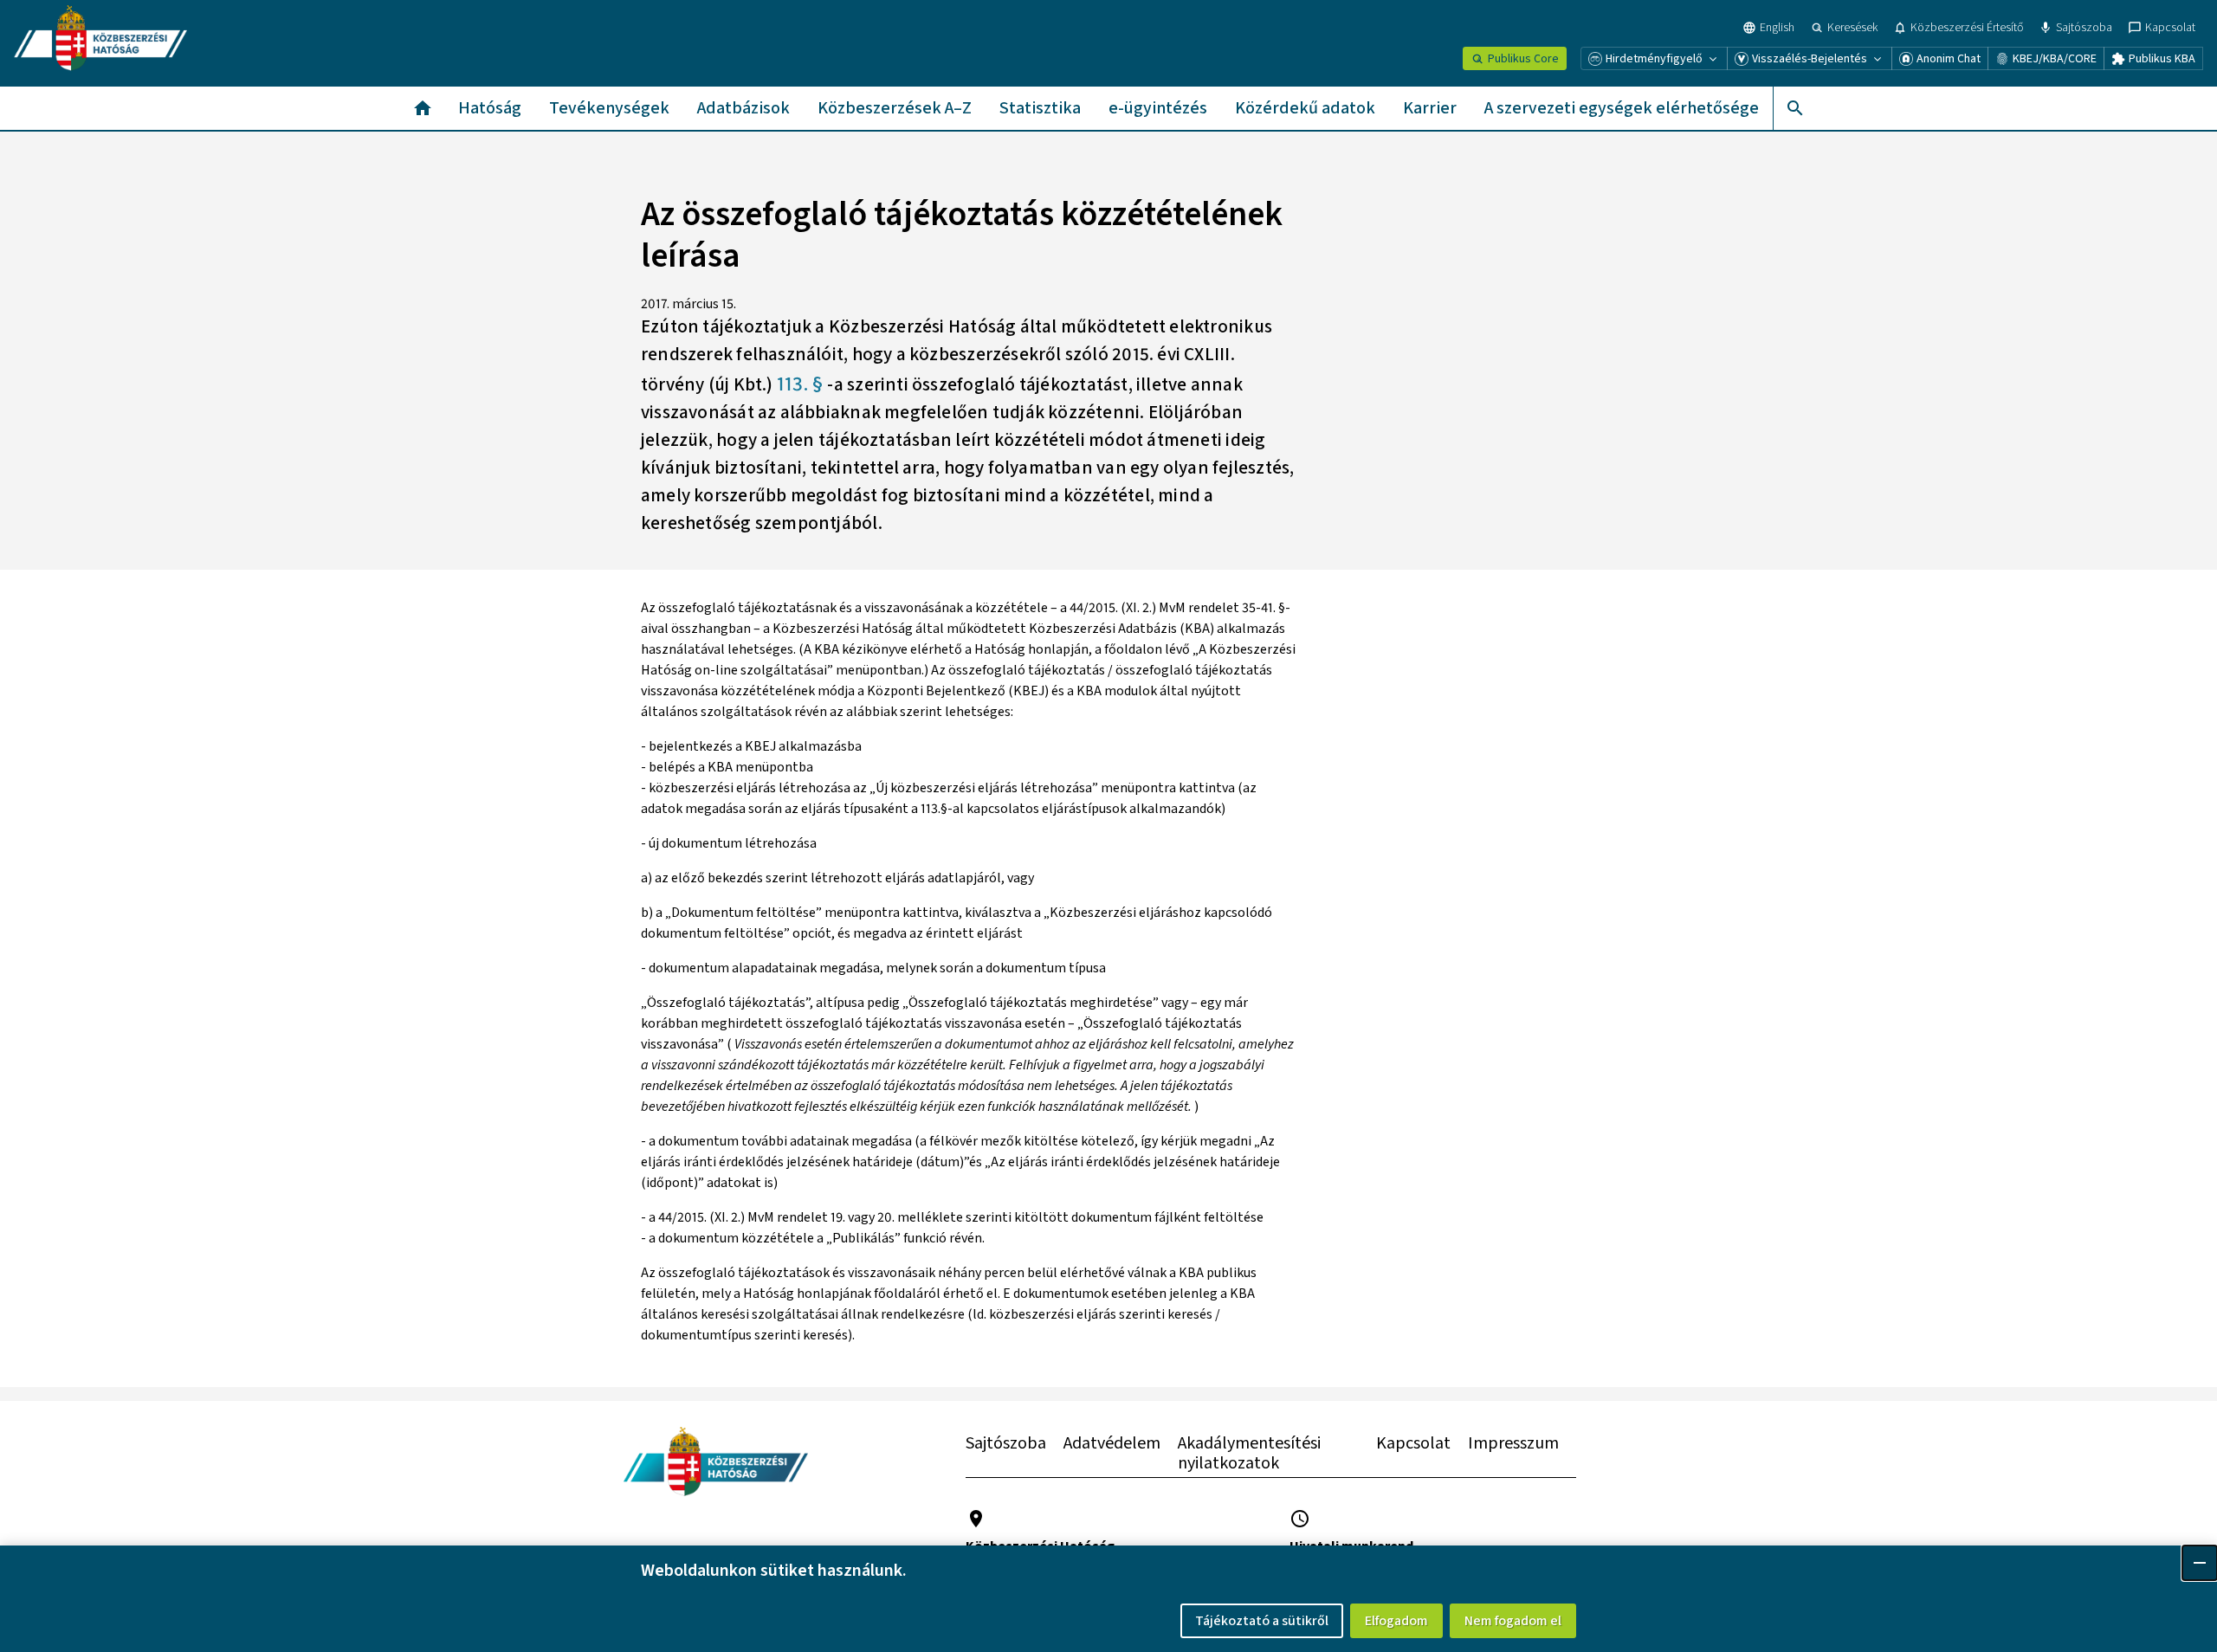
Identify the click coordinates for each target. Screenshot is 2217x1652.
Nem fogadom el (1513, 1621)
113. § (802, 384)
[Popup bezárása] (2200, 1563)
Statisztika (1040, 108)
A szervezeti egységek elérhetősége (1622, 108)
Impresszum (1513, 1443)
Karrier (1430, 108)
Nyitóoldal (423, 108)
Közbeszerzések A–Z (895, 108)
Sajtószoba (1006, 1443)
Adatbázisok (743, 108)
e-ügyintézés (1158, 108)
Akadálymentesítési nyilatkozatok (1249, 1453)
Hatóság (490, 108)
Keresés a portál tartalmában (1794, 108)
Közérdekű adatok (1305, 108)
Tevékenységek (609, 108)
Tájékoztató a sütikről (1262, 1621)
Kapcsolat (1413, 1443)
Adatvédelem (1112, 1443)
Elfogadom (1396, 1621)
